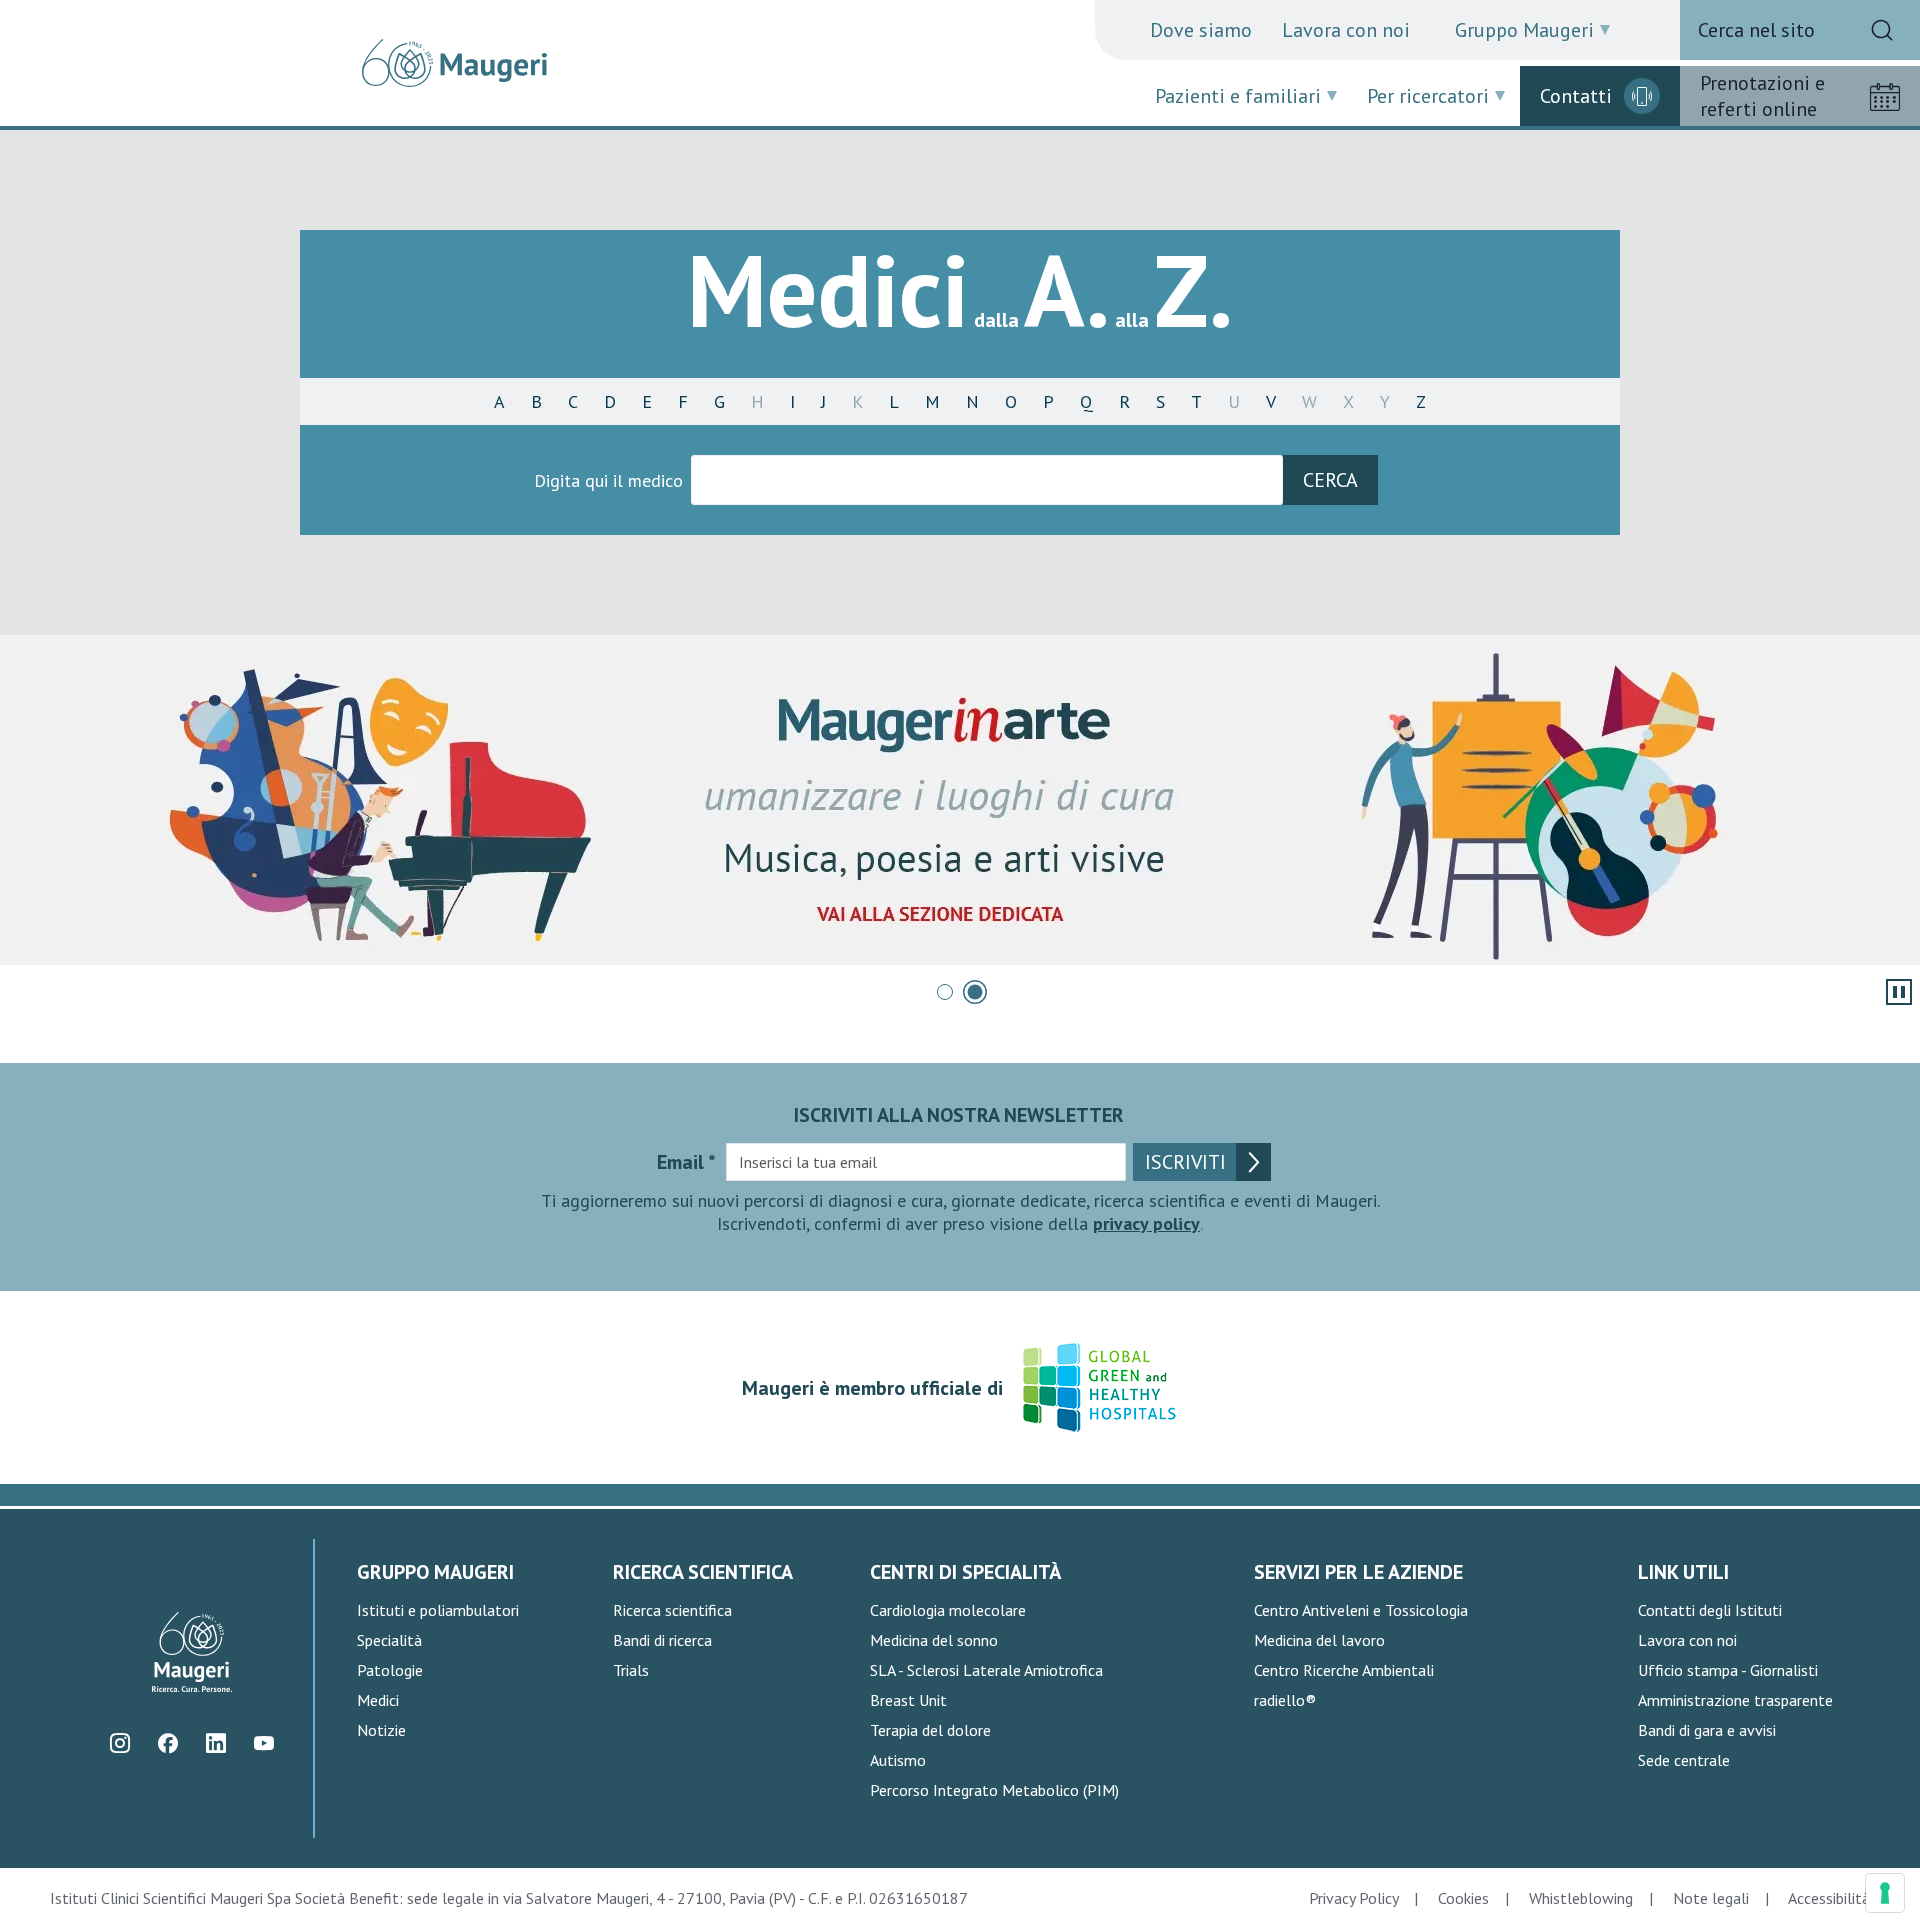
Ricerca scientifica (672, 1610)
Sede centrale (1684, 1760)
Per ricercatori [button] (1428, 96)
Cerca (1330, 480)
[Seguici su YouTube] (263, 1743)
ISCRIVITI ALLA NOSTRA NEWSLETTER (959, 1115)
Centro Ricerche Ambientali (1344, 1670)
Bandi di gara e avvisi (1707, 1730)
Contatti (1576, 96)
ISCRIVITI (1185, 1162)
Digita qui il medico (608, 480)
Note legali (1711, 1898)
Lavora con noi (1346, 30)
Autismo (898, 1760)
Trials (631, 1670)
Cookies (1463, 1898)
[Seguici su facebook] (167, 1743)
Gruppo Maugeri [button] (1524, 30)
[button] (945, 992)
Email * (686, 1162)
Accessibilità (1829, 1898)
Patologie (390, 1670)
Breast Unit (908, 1700)
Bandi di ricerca (662, 1640)
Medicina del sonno (934, 1640)
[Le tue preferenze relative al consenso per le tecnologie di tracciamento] (1885, 1893)
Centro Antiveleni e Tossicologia (1361, 1610)
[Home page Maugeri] (454, 63)
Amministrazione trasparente (1735, 1700)
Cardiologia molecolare (948, 1610)
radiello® (1285, 1700)
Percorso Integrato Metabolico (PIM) (994, 1790)
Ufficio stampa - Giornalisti (1728, 1670)
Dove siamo (1201, 30)
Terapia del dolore (930, 1730)
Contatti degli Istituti (1710, 1610)
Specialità (389, 1640)
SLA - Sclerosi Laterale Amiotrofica (986, 1670)
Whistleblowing (1581, 1898)
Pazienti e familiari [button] (1238, 96)
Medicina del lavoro (1319, 1640)
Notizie (381, 1730)
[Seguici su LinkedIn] (215, 1743)
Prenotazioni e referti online (1762, 96)
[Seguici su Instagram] (119, 1743)
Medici (378, 1700)
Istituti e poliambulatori (438, 1610)
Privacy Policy (1353, 1898)
